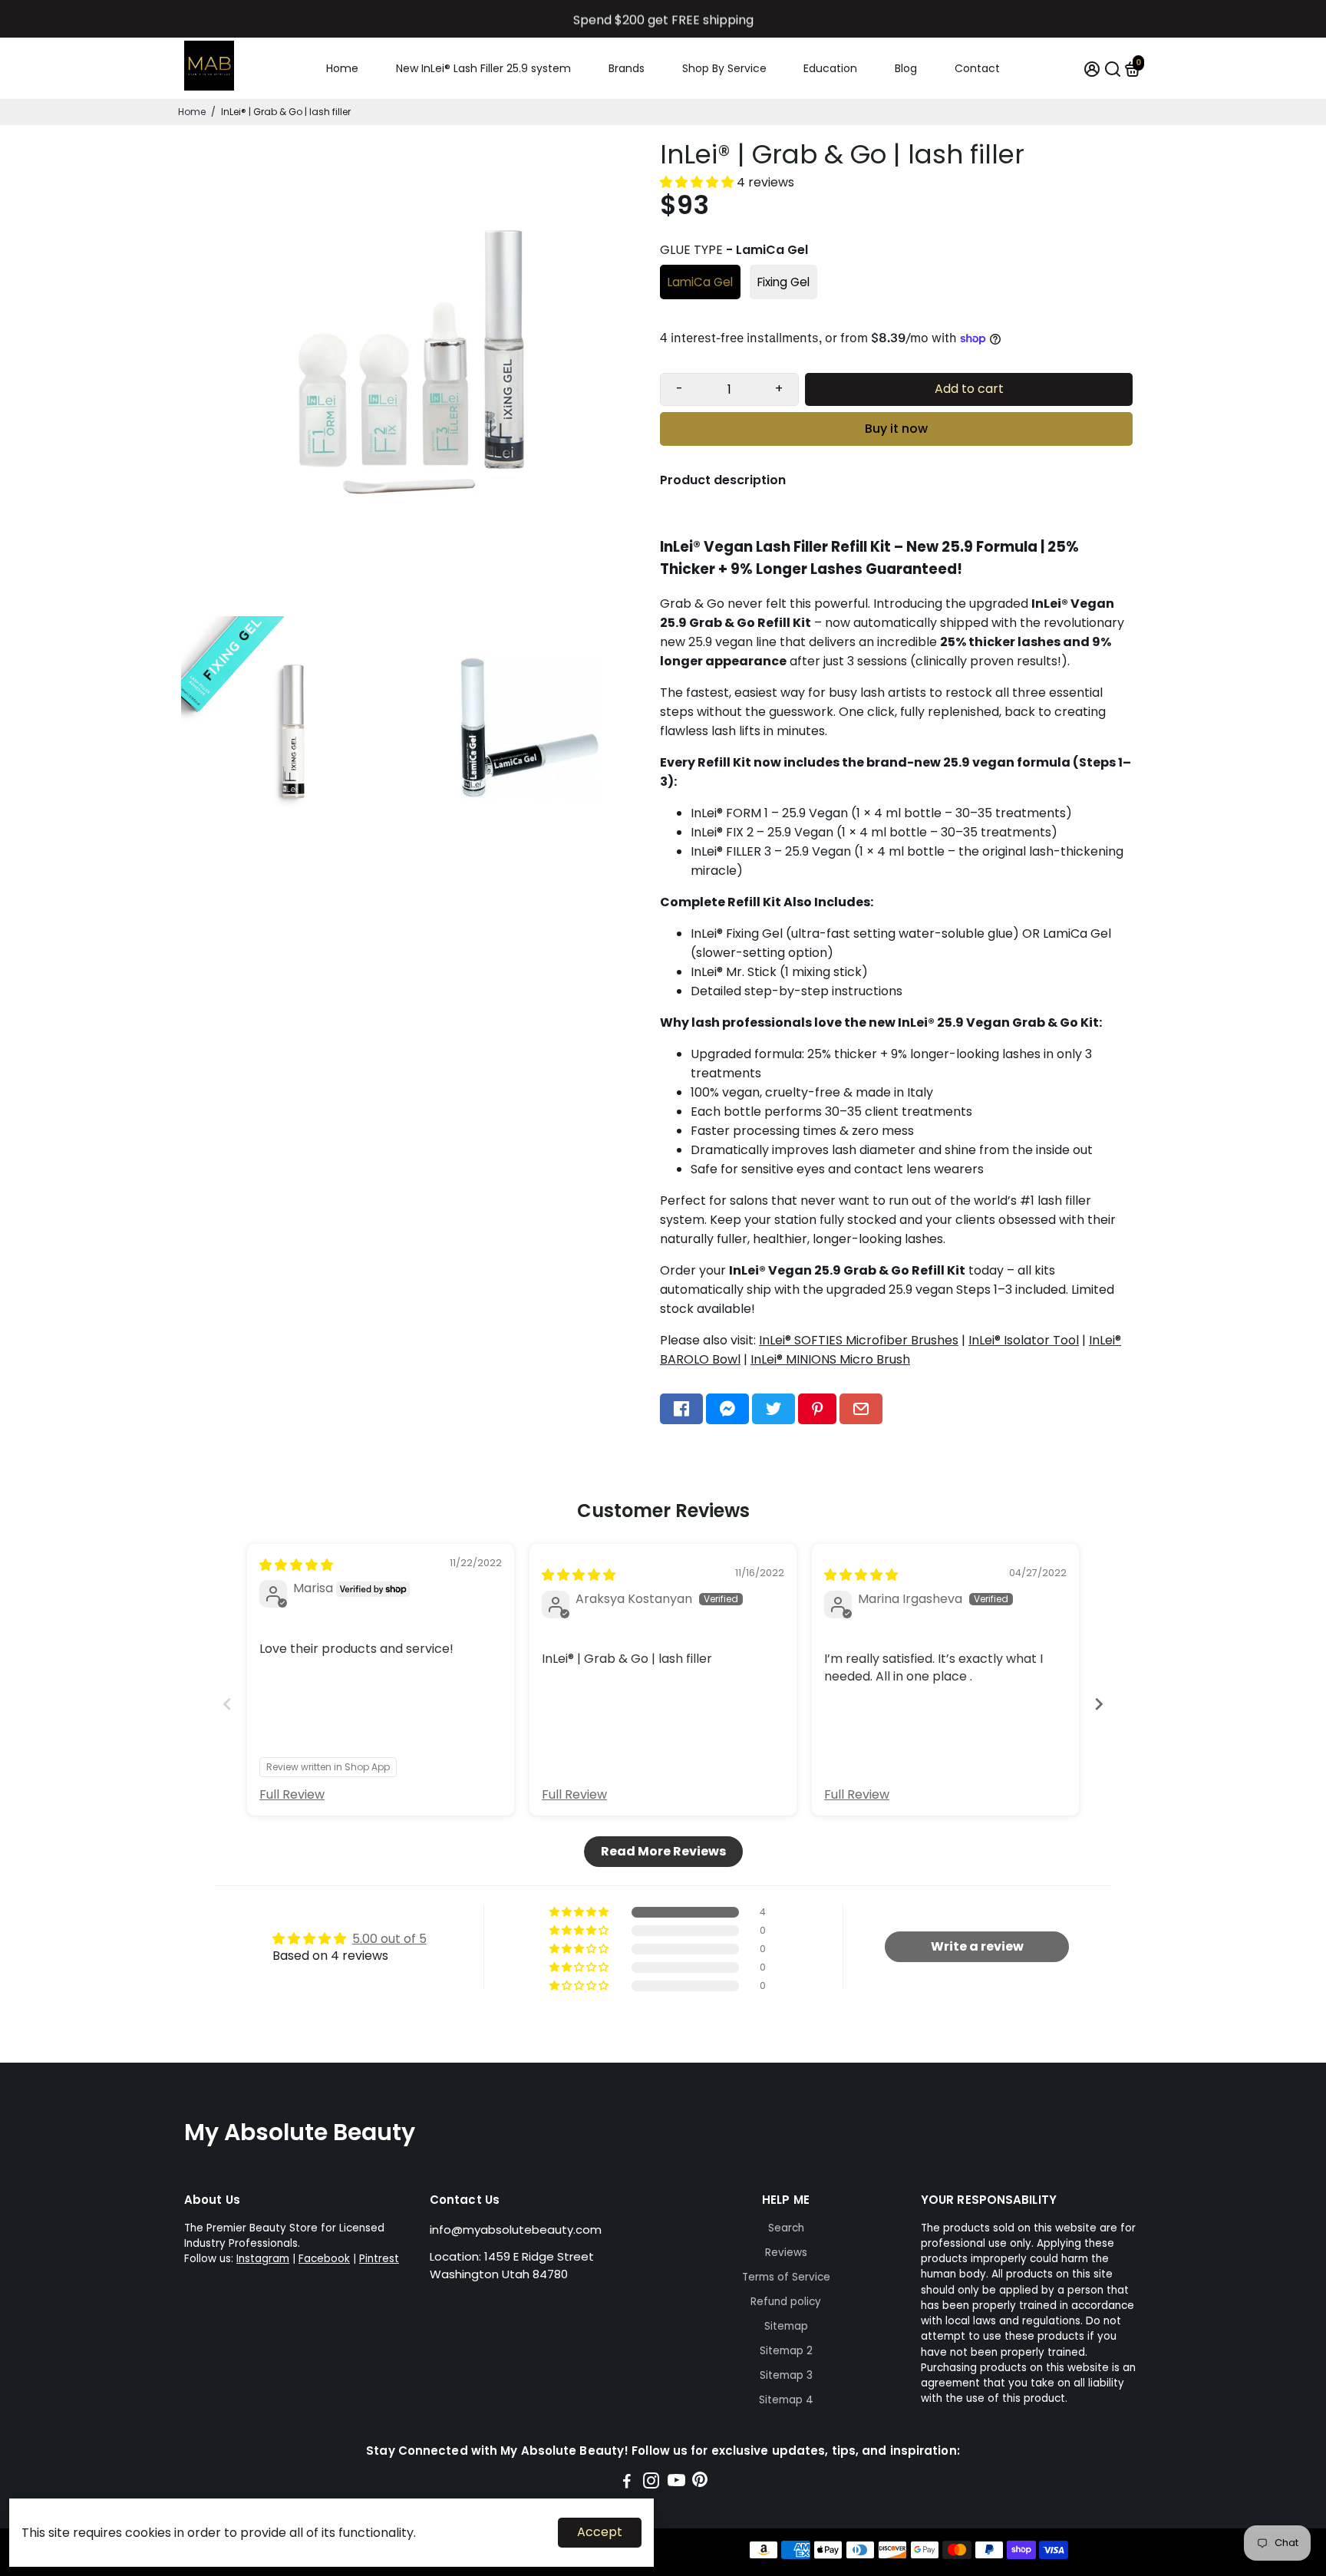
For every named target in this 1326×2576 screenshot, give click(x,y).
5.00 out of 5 (389, 1939)
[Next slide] (1099, 1704)
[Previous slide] (227, 1704)
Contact (977, 68)
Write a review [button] (977, 1946)
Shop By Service (724, 68)
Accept (600, 2532)
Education (830, 68)
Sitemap (786, 2326)
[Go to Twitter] (773, 1409)
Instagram (263, 2259)
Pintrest (379, 2259)
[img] (296, 1565)
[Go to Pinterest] (817, 1409)
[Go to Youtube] (676, 2483)
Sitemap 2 (786, 2351)
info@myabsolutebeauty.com (516, 2230)
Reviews (786, 2253)
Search (786, 2228)
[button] (698, 182)
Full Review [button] (292, 1795)
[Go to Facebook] (681, 1409)
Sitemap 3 (786, 2375)
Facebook (324, 2259)
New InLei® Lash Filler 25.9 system (483, 68)
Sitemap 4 (786, 2400)
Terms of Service (786, 2277)
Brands (627, 68)
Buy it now (896, 429)
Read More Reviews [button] (663, 1851)
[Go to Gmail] (861, 1409)
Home (342, 68)
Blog (906, 68)
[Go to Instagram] (651, 2483)
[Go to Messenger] (727, 1409)
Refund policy (786, 2302)
